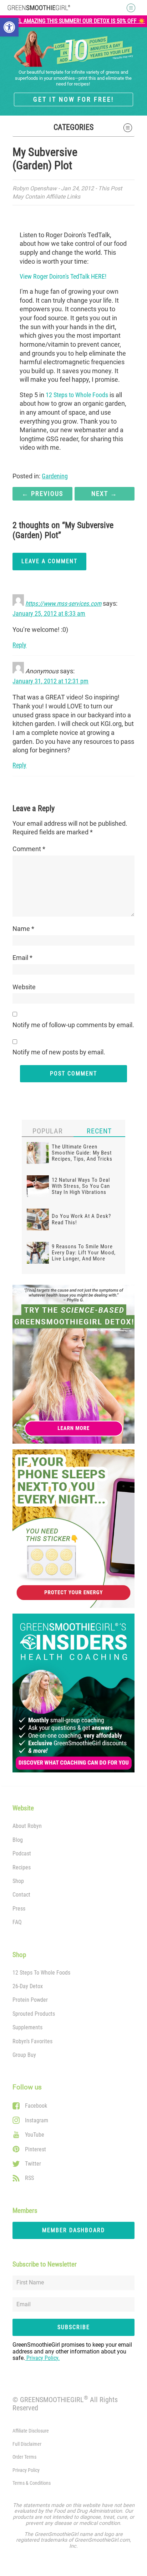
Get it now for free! (73, 99)
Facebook (36, 2106)
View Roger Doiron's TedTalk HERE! (63, 277)
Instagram (37, 2120)
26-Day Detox (28, 1986)
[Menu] (128, 8)
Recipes (22, 1867)
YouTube (35, 2135)
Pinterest (36, 2149)
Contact (21, 1895)
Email (22, 958)
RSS (29, 2178)
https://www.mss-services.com (63, 604)
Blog (18, 1840)
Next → (104, 494)
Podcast (22, 1853)
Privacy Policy (26, 2470)
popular (48, 1131)
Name (23, 929)
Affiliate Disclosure (31, 2431)
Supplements (27, 2027)
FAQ (17, 1922)
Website (24, 987)
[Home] (39, 8)
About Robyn (27, 1826)
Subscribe (74, 2327)
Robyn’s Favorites (32, 2041)
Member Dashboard (73, 2230)
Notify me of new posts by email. (59, 1052)
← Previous (42, 494)
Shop (18, 1881)
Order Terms (24, 2457)
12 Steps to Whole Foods (77, 395)
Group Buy (24, 2055)
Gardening (55, 476)
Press (19, 1909)
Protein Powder (30, 2000)
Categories (73, 127)
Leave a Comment (49, 561)
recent (99, 1131)
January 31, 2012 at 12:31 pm (50, 681)
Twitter (33, 2164)
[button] (9, 27)
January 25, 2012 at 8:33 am (49, 614)
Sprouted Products (34, 2014)
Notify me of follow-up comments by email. (73, 1025)
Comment (29, 849)
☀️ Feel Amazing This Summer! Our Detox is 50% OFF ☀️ (74, 21)
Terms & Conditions (32, 2483)
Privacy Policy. (42, 2358)
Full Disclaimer (27, 2444)
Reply (19, 645)
